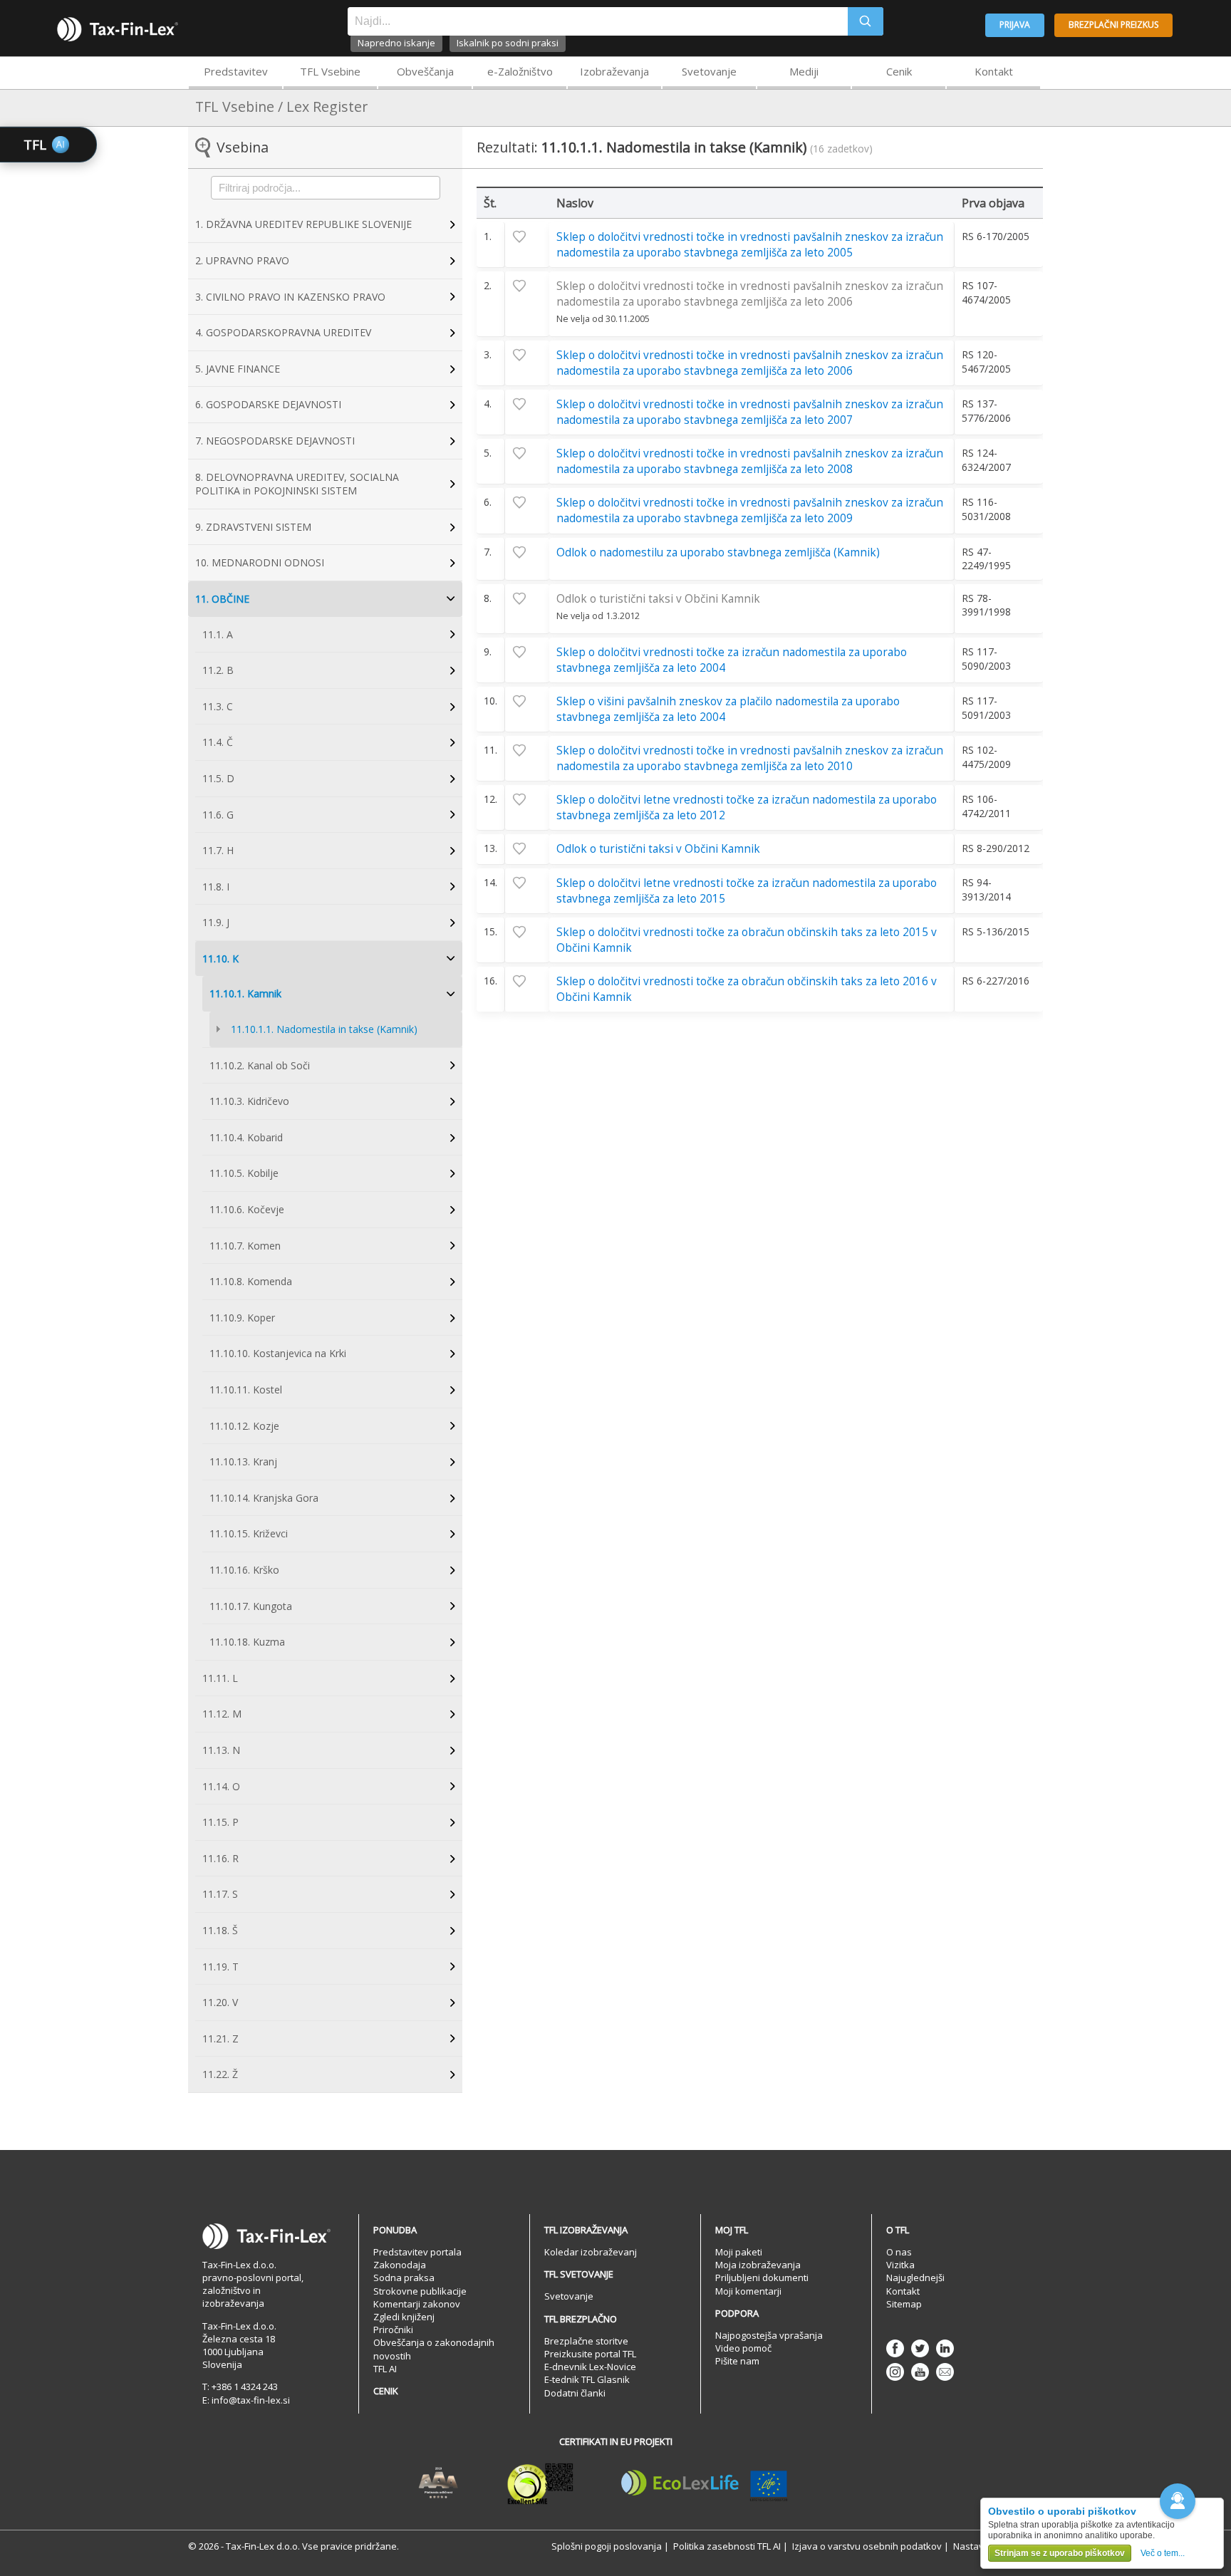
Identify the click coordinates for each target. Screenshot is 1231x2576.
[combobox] (598, 21)
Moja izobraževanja (758, 2265)
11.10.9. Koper (242, 1318)
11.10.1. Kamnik (245, 993)
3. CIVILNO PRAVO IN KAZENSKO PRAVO (290, 297)
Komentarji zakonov (417, 2304)
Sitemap (904, 2304)
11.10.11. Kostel (246, 1390)
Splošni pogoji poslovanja (607, 2546)
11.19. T (220, 1967)
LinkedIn (945, 2348)
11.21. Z (220, 2039)
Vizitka (900, 2265)
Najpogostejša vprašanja (769, 2335)
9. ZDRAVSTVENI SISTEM (253, 527)
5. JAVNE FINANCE (238, 369)
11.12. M (222, 1714)
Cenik (899, 71)
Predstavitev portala (417, 2252)
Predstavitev (236, 71)
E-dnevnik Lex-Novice (590, 2367)
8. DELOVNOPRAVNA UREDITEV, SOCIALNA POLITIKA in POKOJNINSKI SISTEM (297, 484)
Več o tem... (1163, 2553)
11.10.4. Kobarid (246, 1137)
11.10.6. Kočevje (247, 1209)
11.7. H (218, 850)
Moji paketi (739, 2252)
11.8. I (216, 887)
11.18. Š (220, 1930)
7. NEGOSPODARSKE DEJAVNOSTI (275, 441)
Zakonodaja (400, 2265)
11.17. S (220, 1894)
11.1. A (218, 634)
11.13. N (221, 1750)
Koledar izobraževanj (591, 2252)
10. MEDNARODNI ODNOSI (260, 562)
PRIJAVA (1015, 25)
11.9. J (216, 922)
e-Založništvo (520, 71)
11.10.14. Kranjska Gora (264, 1498)
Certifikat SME (540, 2483)
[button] (1178, 2501)
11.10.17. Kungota (251, 1606)
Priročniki (393, 2330)
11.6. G (218, 815)
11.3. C (218, 706)
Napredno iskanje (396, 43)
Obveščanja (425, 71)
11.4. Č (218, 742)
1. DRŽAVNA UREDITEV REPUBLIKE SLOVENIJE (303, 224)
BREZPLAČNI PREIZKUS (1113, 25)
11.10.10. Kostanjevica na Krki (278, 1353)
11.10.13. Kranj (243, 1461)
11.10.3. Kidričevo (249, 1101)
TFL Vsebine (330, 71)
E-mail (945, 2372)
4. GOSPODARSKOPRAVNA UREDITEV (283, 332)
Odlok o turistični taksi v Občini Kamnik (658, 599)
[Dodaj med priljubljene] (527, 237)
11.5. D (218, 778)
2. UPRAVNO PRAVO (242, 260)
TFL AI (385, 2369)
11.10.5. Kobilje (244, 1173)
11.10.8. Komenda (251, 1281)
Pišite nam (737, 2361)
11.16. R (220, 1858)
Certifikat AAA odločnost (438, 2483)
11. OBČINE (222, 599)
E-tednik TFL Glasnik (587, 2379)
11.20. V (220, 2002)
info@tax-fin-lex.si (251, 2400)
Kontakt (994, 71)
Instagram (895, 2372)
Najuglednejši (915, 2278)
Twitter (920, 2348)
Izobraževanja (614, 71)
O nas (899, 2252)
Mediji (804, 71)
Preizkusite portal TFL (590, 2354)
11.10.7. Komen (245, 1246)
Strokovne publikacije (420, 2291)
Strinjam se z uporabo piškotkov (1060, 2553)
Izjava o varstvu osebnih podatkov (867, 2546)
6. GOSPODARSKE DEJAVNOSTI (268, 404)
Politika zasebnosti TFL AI (727, 2546)
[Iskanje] (866, 21)
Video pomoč (743, 2348)
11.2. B (218, 670)
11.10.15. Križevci (249, 1533)
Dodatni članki (575, 2393)
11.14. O (221, 1786)
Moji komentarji (748, 2291)
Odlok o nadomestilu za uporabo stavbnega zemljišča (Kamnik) (718, 552)
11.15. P (220, 1822)
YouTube (920, 2372)
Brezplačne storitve (586, 2341)
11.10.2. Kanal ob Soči (260, 1065)
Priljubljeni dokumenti (762, 2278)
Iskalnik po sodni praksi (508, 43)
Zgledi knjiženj (404, 2317)
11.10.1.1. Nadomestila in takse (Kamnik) (324, 1029)
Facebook (895, 2348)
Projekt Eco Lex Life (705, 2483)
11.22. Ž (220, 2074)
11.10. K (220, 959)
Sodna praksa (404, 2278)
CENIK (386, 2391)
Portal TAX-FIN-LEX (118, 29)
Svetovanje (709, 71)
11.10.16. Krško (244, 1570)
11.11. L (220, 1678)
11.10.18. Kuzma (247, 1642)
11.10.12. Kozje (244, 1426)
